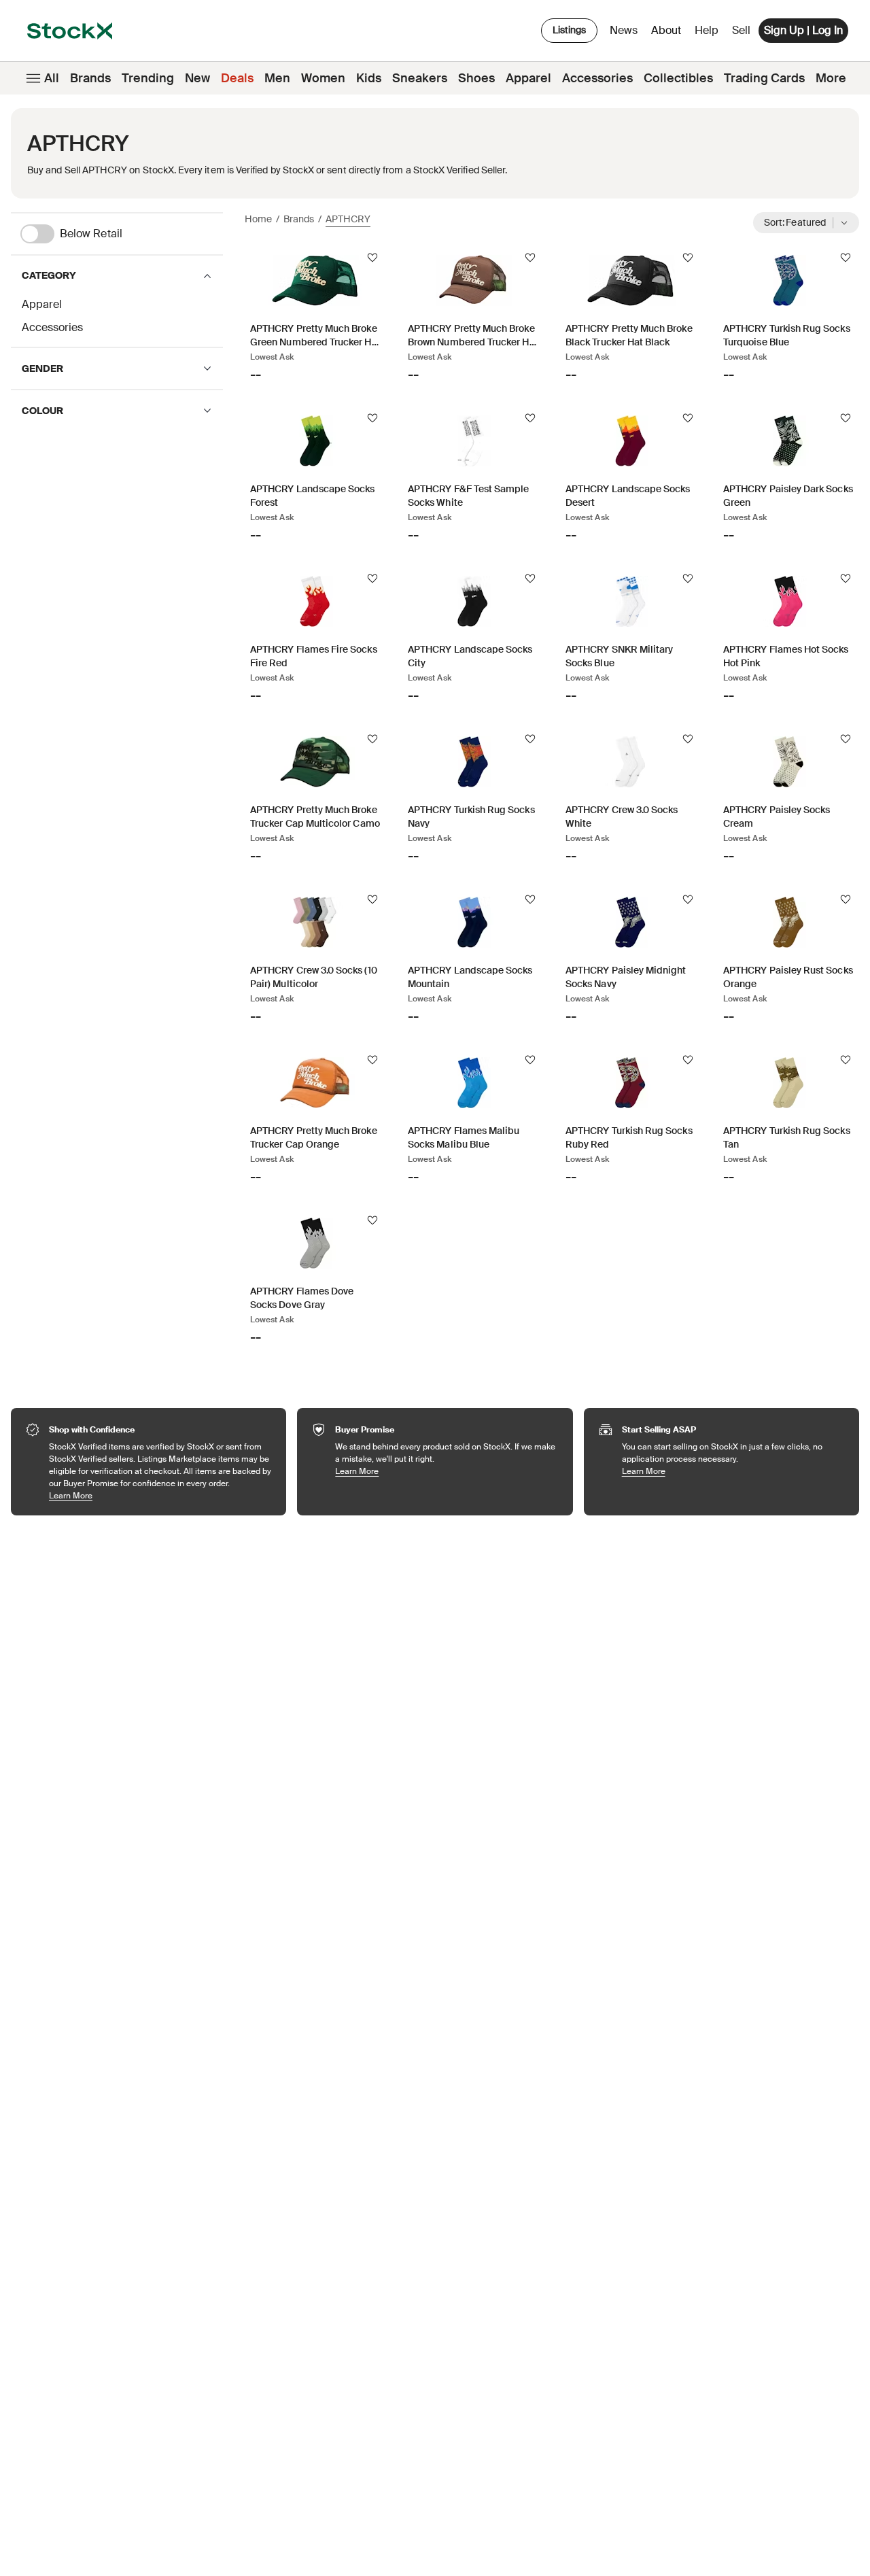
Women (323, 78)
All (52, 78)
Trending (148, 78)
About (668, 34)
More (831, 78)
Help (707, 30)
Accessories (597, 78)
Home (258, 219)
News (624, 30)
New (197, 78)
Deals (237, 78)
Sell (741, 30)
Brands (90, 78)
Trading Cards (764, 78)
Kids (369, 78)
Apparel (528, 78)
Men (277, 78)
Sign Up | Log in (803, 30)
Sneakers (420, 78)
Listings (569, 30)
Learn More (161, 1495)
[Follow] (372, 258)
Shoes (476, 78)
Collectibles (678, 78)
